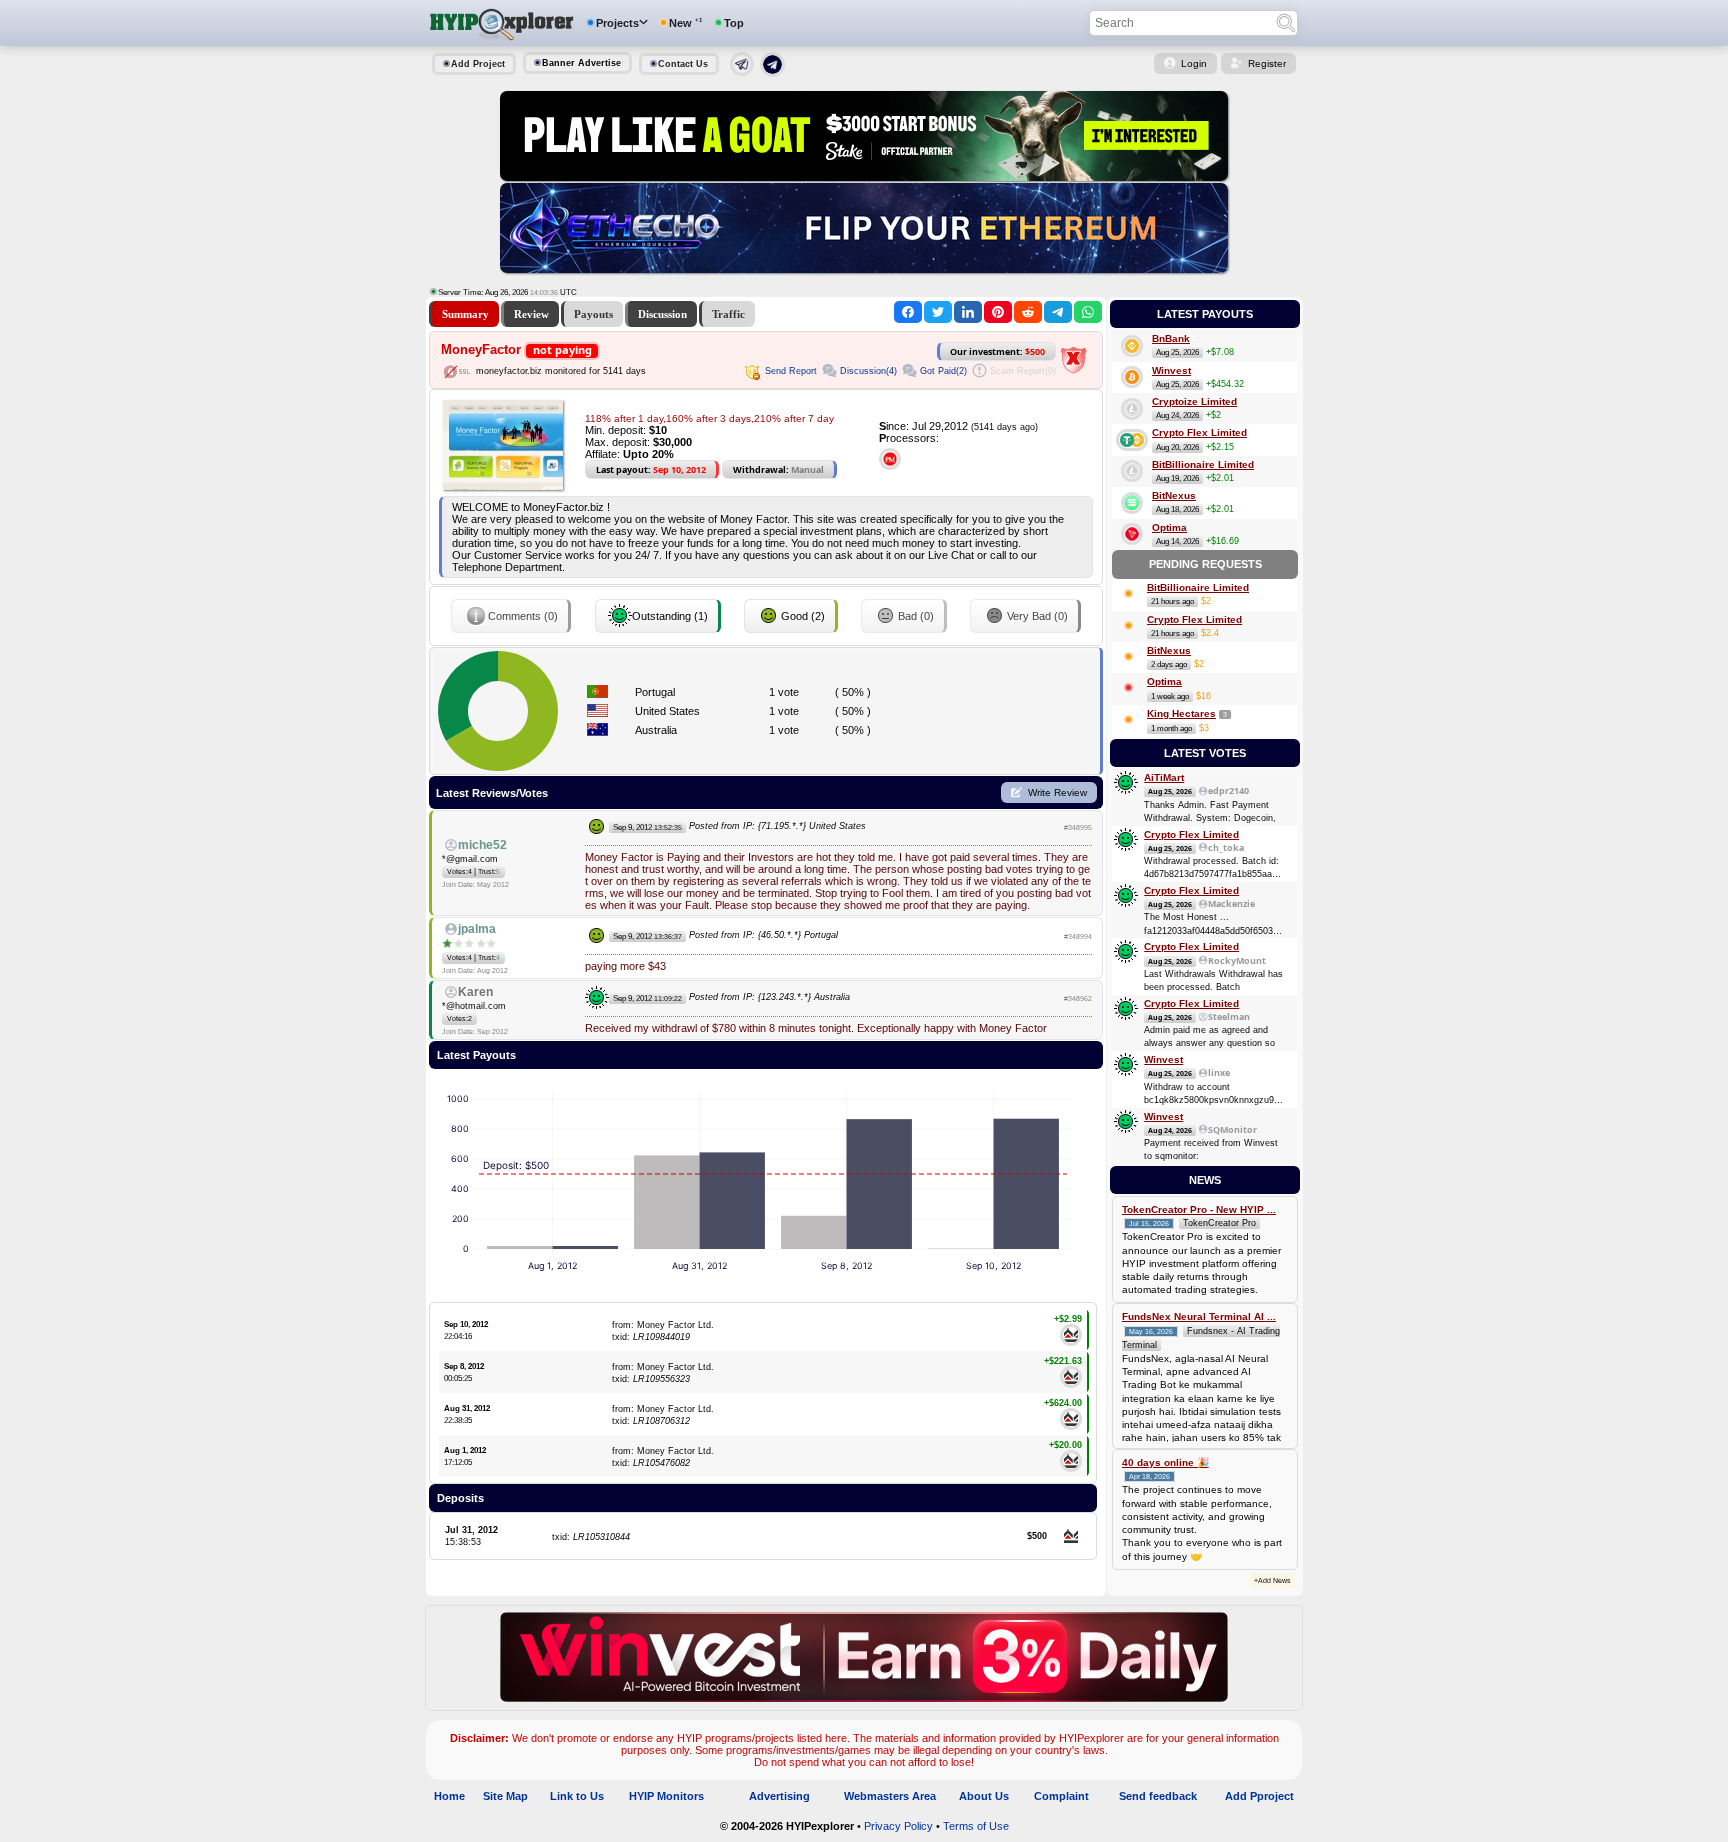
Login (1194, 63)
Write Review (1057, 792)
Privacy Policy (898, 1826)
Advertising (779, 1796)
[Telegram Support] (742, 72)
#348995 (1078, 827)
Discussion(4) (868, 371)
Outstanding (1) (670, 616)
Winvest (1171, 370)
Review (531, 314)
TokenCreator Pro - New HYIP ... (1199, 1209)
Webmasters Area (890, 1796)
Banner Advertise (581, 63)
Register (1267, 63)
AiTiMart (1164, 777)
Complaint (1061, 1796)
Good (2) (803, 616)
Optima (1169, 527)
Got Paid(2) (943, 371)
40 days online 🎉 (1165, 1462)
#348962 (1078, 998)
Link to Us (577, 1796)
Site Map (505, 1796)
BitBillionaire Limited (1203, 464)
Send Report (791, 371)
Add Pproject (1259, 1796)
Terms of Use (976, 1826)
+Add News (1272, 1580)
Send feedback (1158, 1796)
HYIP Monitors (666, 1796)
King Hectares (1181, 713)
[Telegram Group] (772, 73)
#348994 (1078, 936)
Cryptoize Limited (1194, 401)
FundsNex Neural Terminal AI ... (1199, 1316)
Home (449, 1796)
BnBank (1171, 338)
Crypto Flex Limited (1199, 432)
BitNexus (1174, 495)
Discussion (662, 314)
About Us (984, 1796)
